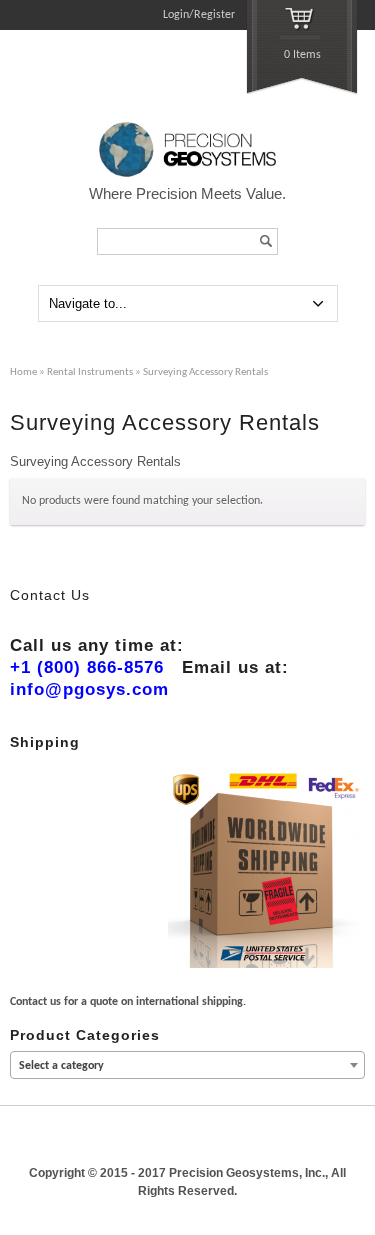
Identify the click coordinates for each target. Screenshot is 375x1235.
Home (23, 372)
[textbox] (187, 1066)
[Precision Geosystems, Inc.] (188, 174)
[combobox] (187, 1065)
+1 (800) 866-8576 (87, 667)
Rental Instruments (90, 372)
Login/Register (199, 15)
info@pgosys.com (89, 689)
